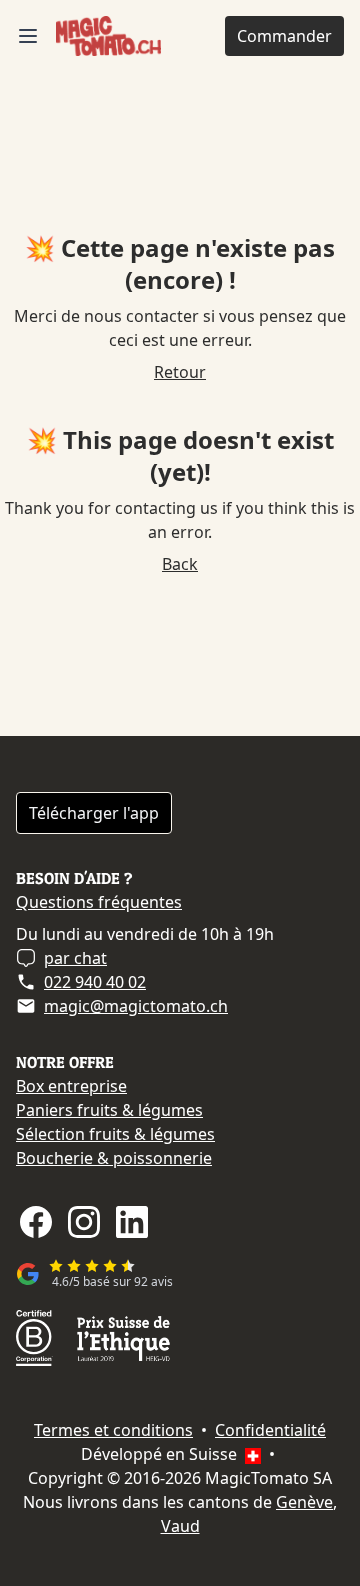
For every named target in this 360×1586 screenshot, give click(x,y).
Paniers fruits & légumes (109, 1110)
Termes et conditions (113, 1430)
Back (180, 564)
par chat (75, 958)
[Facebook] (36, 1222)
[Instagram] (84, 1222)
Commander (284, 36)
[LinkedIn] (132, 1222)
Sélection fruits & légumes (115, 1134)
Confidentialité (270, 1430)
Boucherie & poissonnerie (114, 1158)
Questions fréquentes (99, 902)
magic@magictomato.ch (136, 1006)
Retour (180, 372)
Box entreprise (71, 1086)
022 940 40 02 (95, 982)
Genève (304, 1502)
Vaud (180, 1526)
